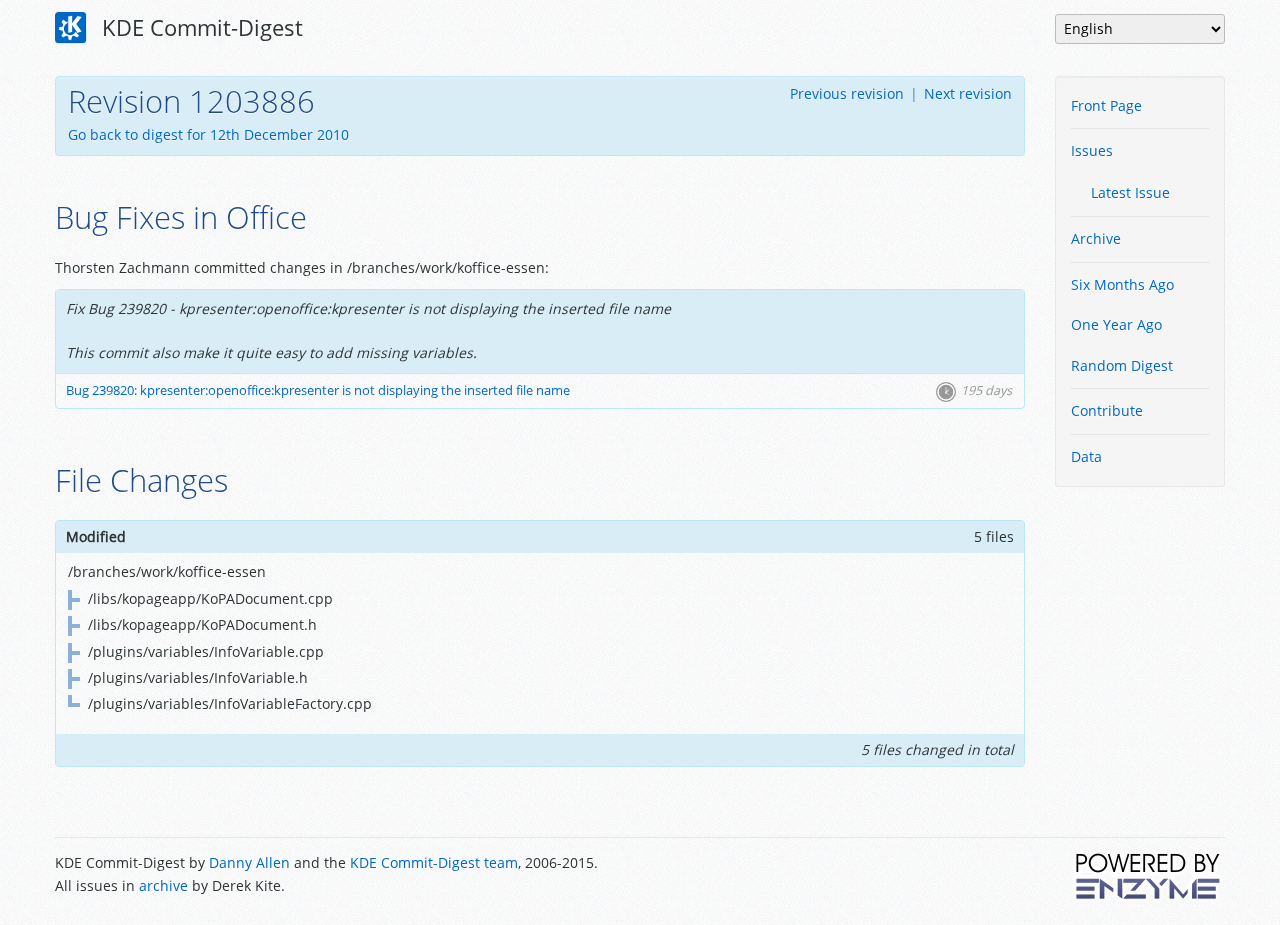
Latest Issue (1130, 192)
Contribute (1107, 410)
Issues (1092, 150)
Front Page (1106, 105)
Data (1086, 456)
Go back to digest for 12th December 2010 (208, 134)
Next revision (968, 93)
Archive (1096, 238)
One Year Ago (1116, 324)
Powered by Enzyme (1149, 876)
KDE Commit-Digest (199, 27)
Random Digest (1122, 365)
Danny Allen (249, 862)
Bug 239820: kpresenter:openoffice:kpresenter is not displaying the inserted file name (318, 390)
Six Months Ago (1122, 284)
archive (163, 885)
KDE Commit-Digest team (434, 862)
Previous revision (847, 93)
